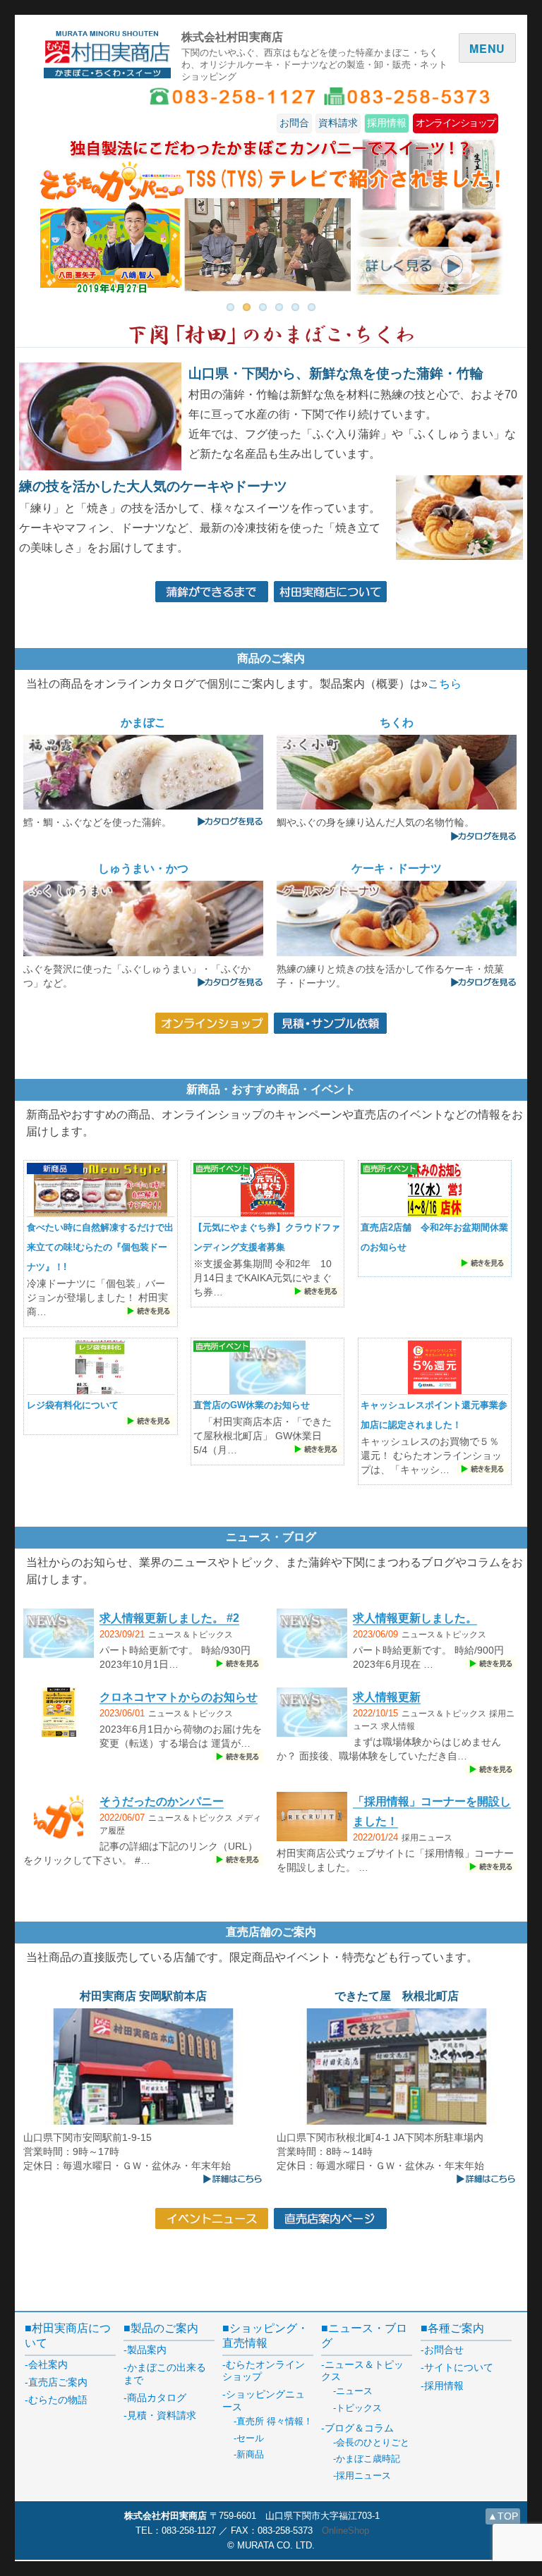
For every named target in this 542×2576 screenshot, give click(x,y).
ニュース (354, 2391)
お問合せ (444, 2350)
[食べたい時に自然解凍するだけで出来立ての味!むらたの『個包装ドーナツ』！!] (101, 1191)
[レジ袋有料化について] (100, 1369)
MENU (487, 48)
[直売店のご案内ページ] (330, 2217)
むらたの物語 (58, 2400)
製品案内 (147, 2350)
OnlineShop (345, 2531)
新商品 (250, 2454)
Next (483, 211)
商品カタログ (157, 2398)
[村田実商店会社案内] (330, 591)
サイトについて (459, 2367)
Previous (59, 211)
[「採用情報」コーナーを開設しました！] (312, 1818)
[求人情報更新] (312, 1714)
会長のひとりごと (373, 2442)
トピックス (359, 2408)
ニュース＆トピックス (191, 1635)
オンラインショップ (456, 123)
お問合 (294, 123)
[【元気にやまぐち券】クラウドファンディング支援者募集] (267, 1191)
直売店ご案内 (58, 2382)
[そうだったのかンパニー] (59, 1818)
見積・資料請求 (162, 2415)
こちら (445, 684)
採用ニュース (427, 1838)
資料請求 (338, 123)
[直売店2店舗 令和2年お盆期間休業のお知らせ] (435, 1191)
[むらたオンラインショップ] (212, 1022)
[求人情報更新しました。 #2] (59, 1635)
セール (250, 2438)
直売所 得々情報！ (275, 2421)
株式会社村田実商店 (232, 36)
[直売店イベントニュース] (212, 2217)
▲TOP (503, 2516)
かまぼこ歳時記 (368, 2459)
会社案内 (48, 2364)
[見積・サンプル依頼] (330, 1022)
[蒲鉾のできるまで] (212, 591)
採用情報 (387, 123)
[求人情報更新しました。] (312, 1635)
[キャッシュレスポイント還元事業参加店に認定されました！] (435, 1369)
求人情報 (398, 1726)
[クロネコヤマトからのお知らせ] (59, 1714)
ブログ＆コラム (359, 2428)
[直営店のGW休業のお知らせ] (267, 1369)
